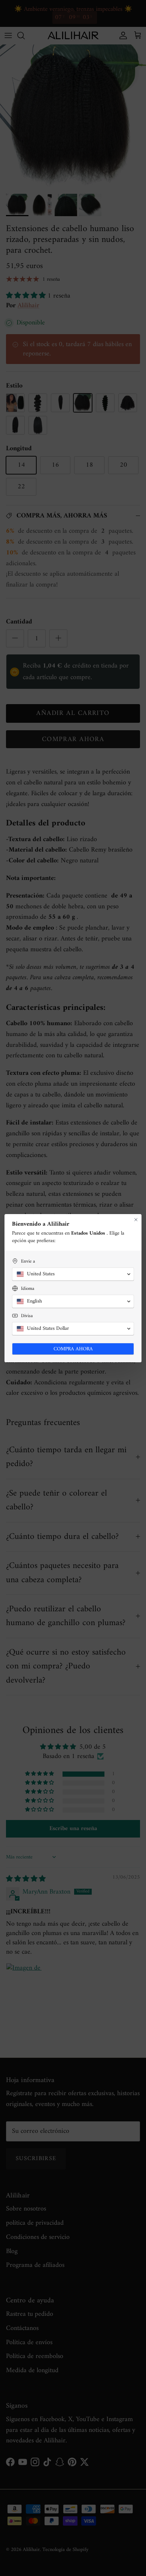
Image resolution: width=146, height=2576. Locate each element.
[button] (73, 1274)
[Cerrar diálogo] (136, 1220)
